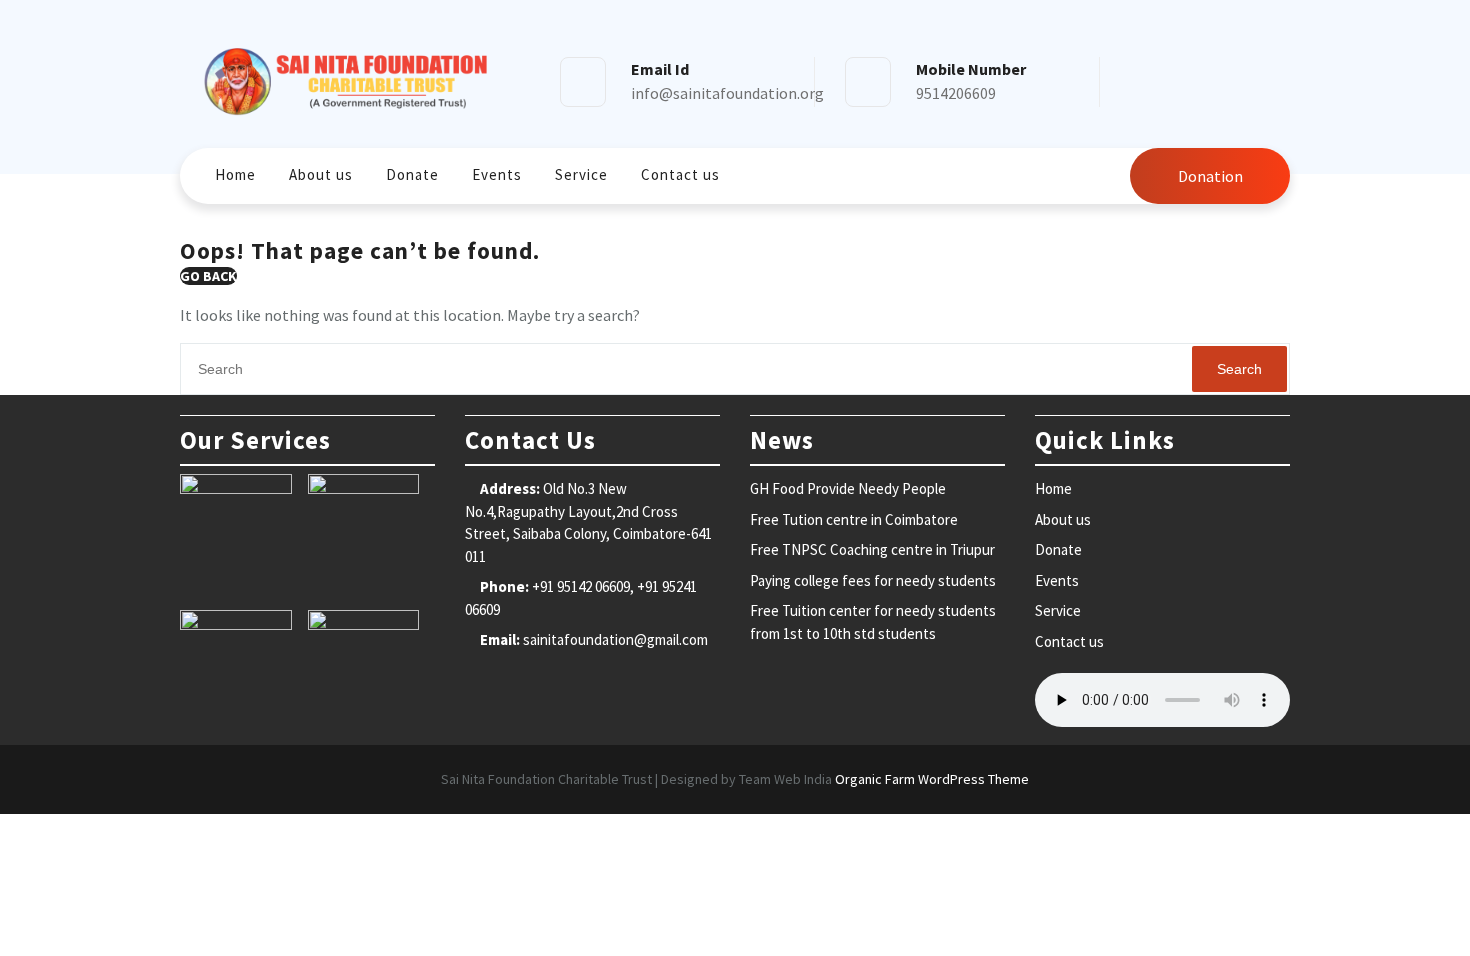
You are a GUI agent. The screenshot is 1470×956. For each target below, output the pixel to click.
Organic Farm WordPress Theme (932, 779)
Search (1239, 369)
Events (497, 174)
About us (321, 174)
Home (235, 174)
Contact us (680, 174)
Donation (1210, 176)
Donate (412, 174)
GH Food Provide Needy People (848, 488)
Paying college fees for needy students (873, 580)
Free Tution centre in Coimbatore (854, 519)
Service (581, 174)
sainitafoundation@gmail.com (615, 639)
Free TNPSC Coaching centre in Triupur (872, 549)
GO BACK (208, 276)
